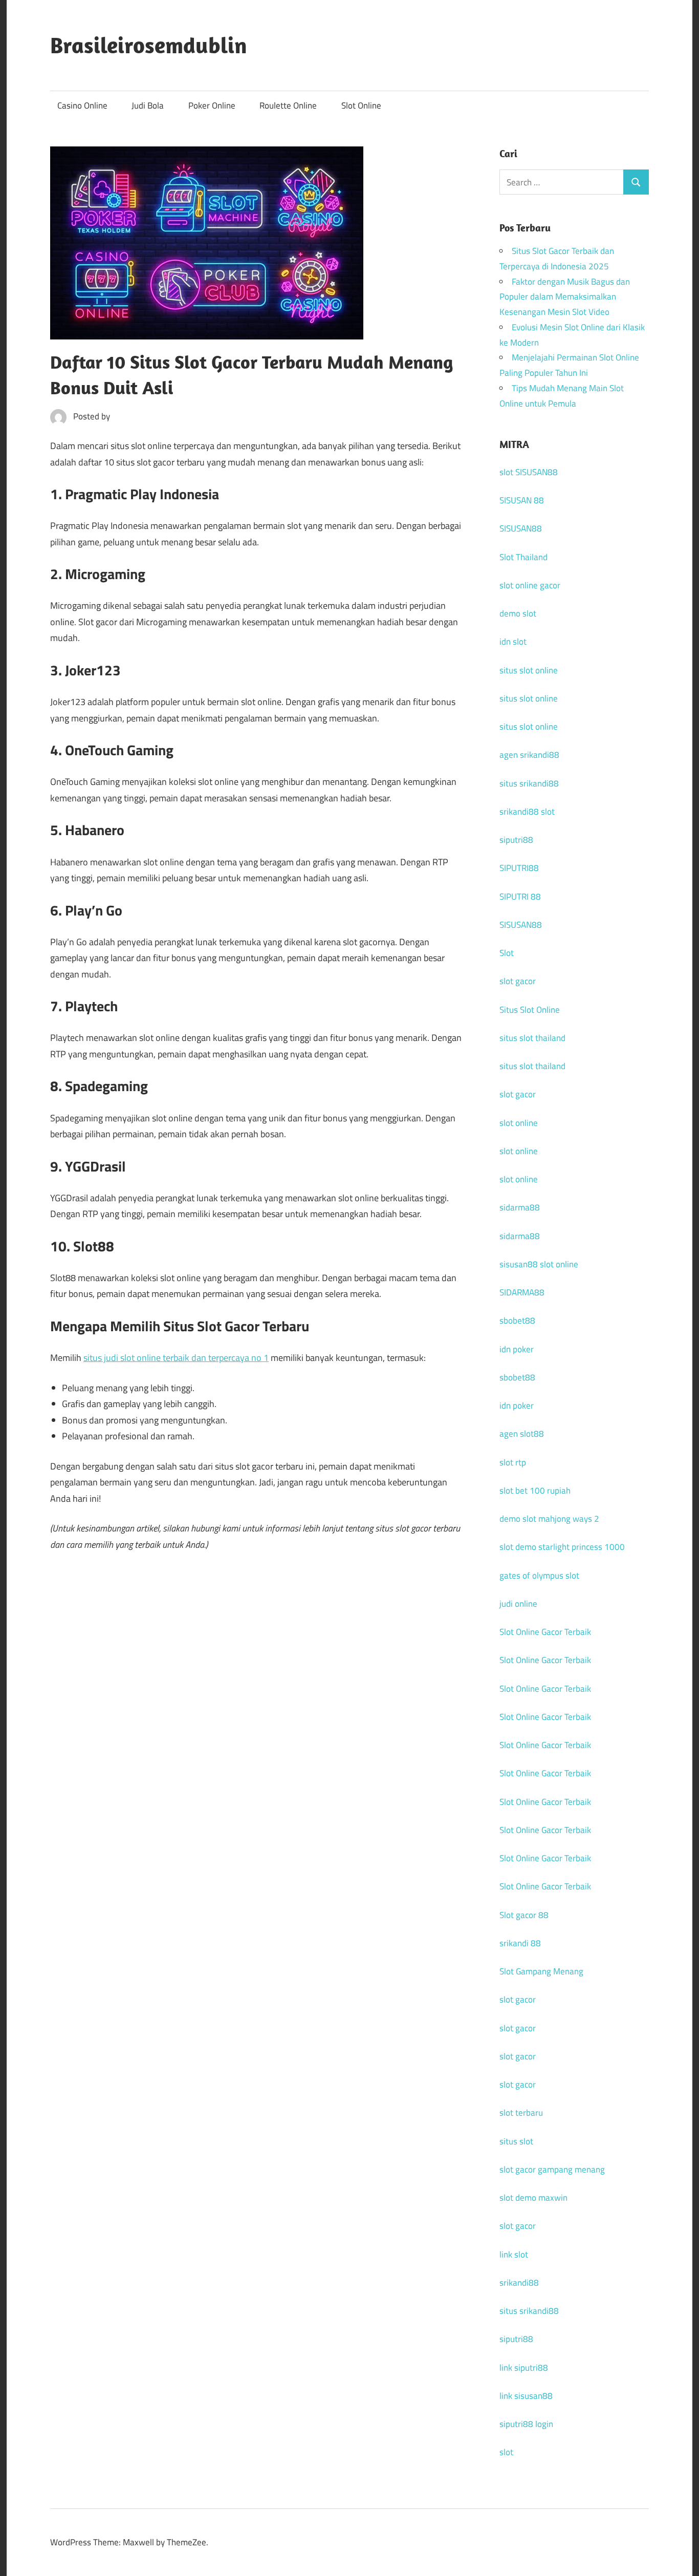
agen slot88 (522, 1434)
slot (506, 2452)
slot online (519, 1123)
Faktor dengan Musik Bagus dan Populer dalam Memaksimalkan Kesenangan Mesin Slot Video (565, 297)
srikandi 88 (520, 1943)
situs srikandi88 (529, 783)
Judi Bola (148, 105)
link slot (514, 2254)
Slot (507, 953)
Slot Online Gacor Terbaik (545, 1632)
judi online (518, 1604)
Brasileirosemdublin (149, 45)
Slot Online (361, 105)
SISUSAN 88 (522, 500)
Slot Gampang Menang (541, 1971)
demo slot (518, 613)
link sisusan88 (526, 2396)
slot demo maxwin (533, 2198)
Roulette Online (288, 105)
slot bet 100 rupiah (535, 1491)
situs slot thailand (532, 1038)
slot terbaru (521, 2113)
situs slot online (529, 670)
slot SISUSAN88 (529, 472)
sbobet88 (517, 1321)
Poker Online (212, 105)
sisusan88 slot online (539, 1264)
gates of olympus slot (539, 1576)
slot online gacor (530, 585)
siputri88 (516, 840)
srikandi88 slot (527, 812)
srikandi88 (519, 2283)
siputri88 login (526, 2424)
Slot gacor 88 (524, 1915)
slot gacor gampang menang (552, 2169)
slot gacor (518, 981)
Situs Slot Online (530, 1010)
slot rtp (513, 1462)
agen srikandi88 (529, 755)
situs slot (516, 2141)
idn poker (517, 1349)
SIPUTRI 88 (520, 897)
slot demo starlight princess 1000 (562, 1547)
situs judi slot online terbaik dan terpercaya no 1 (176, 1358)
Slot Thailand (523, 557)
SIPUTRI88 (519, 868)
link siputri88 (524, 2368)
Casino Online (82, 105)
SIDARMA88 (522, 1292)
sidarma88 (520, 1207)
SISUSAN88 (521, 528)
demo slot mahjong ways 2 (549, 1519)
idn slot (513, 642)
